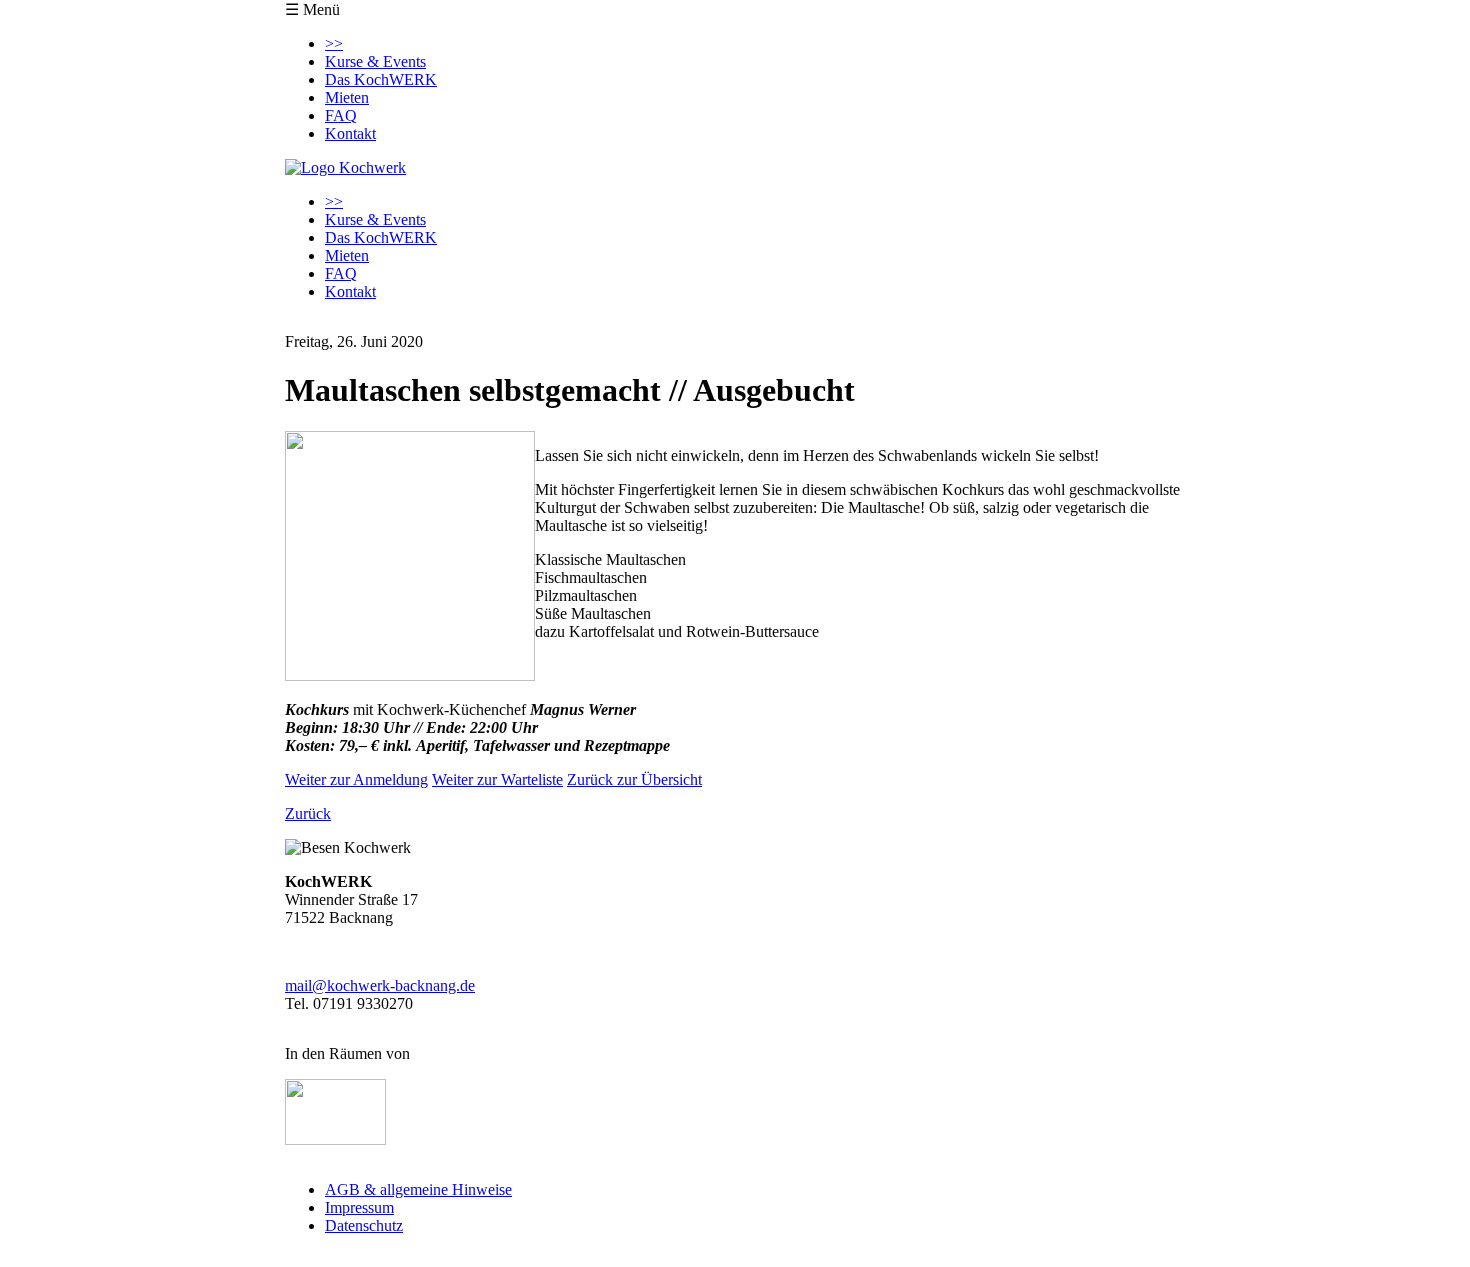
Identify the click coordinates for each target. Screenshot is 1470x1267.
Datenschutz (364, 1225)
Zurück (308, 813)
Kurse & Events (375, 61)
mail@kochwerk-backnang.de (380, 985)
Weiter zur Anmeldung (356, 779)
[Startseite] (345, 167)
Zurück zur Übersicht (634, 779)
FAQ (341, 115)
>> (334, 43)
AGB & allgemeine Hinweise (418, 1189)
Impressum (359, 1207)
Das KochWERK (381, 79)
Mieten (347, 97)
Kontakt (350, 133)
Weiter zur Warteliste (497, 779)
